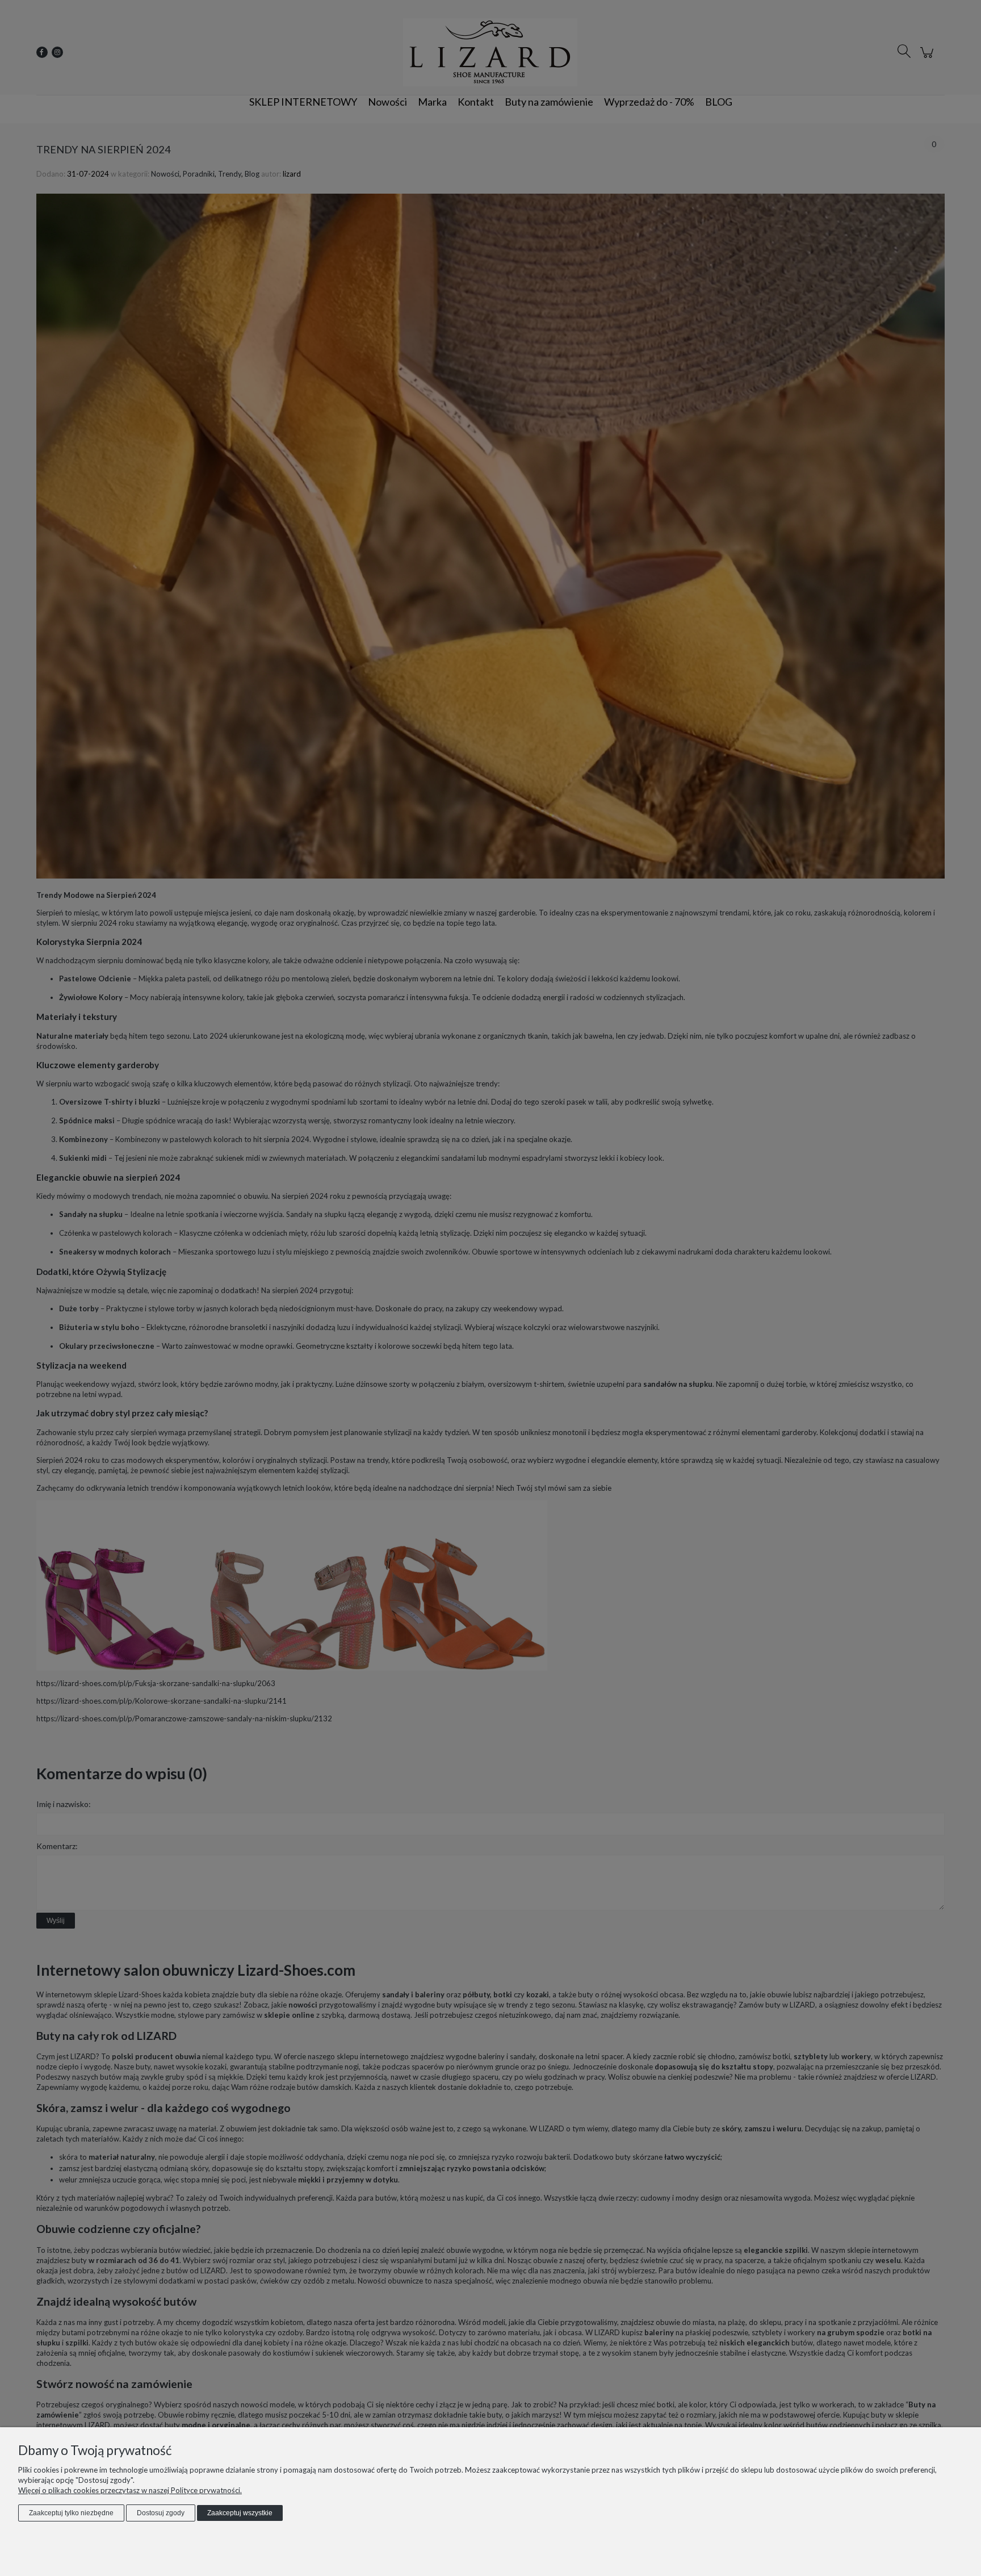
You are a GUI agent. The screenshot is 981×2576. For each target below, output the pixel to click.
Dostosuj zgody (161, 2513)
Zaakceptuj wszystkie (240, 2513)
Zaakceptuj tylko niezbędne (71, 2513)
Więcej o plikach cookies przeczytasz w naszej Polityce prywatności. (130, 2490)
